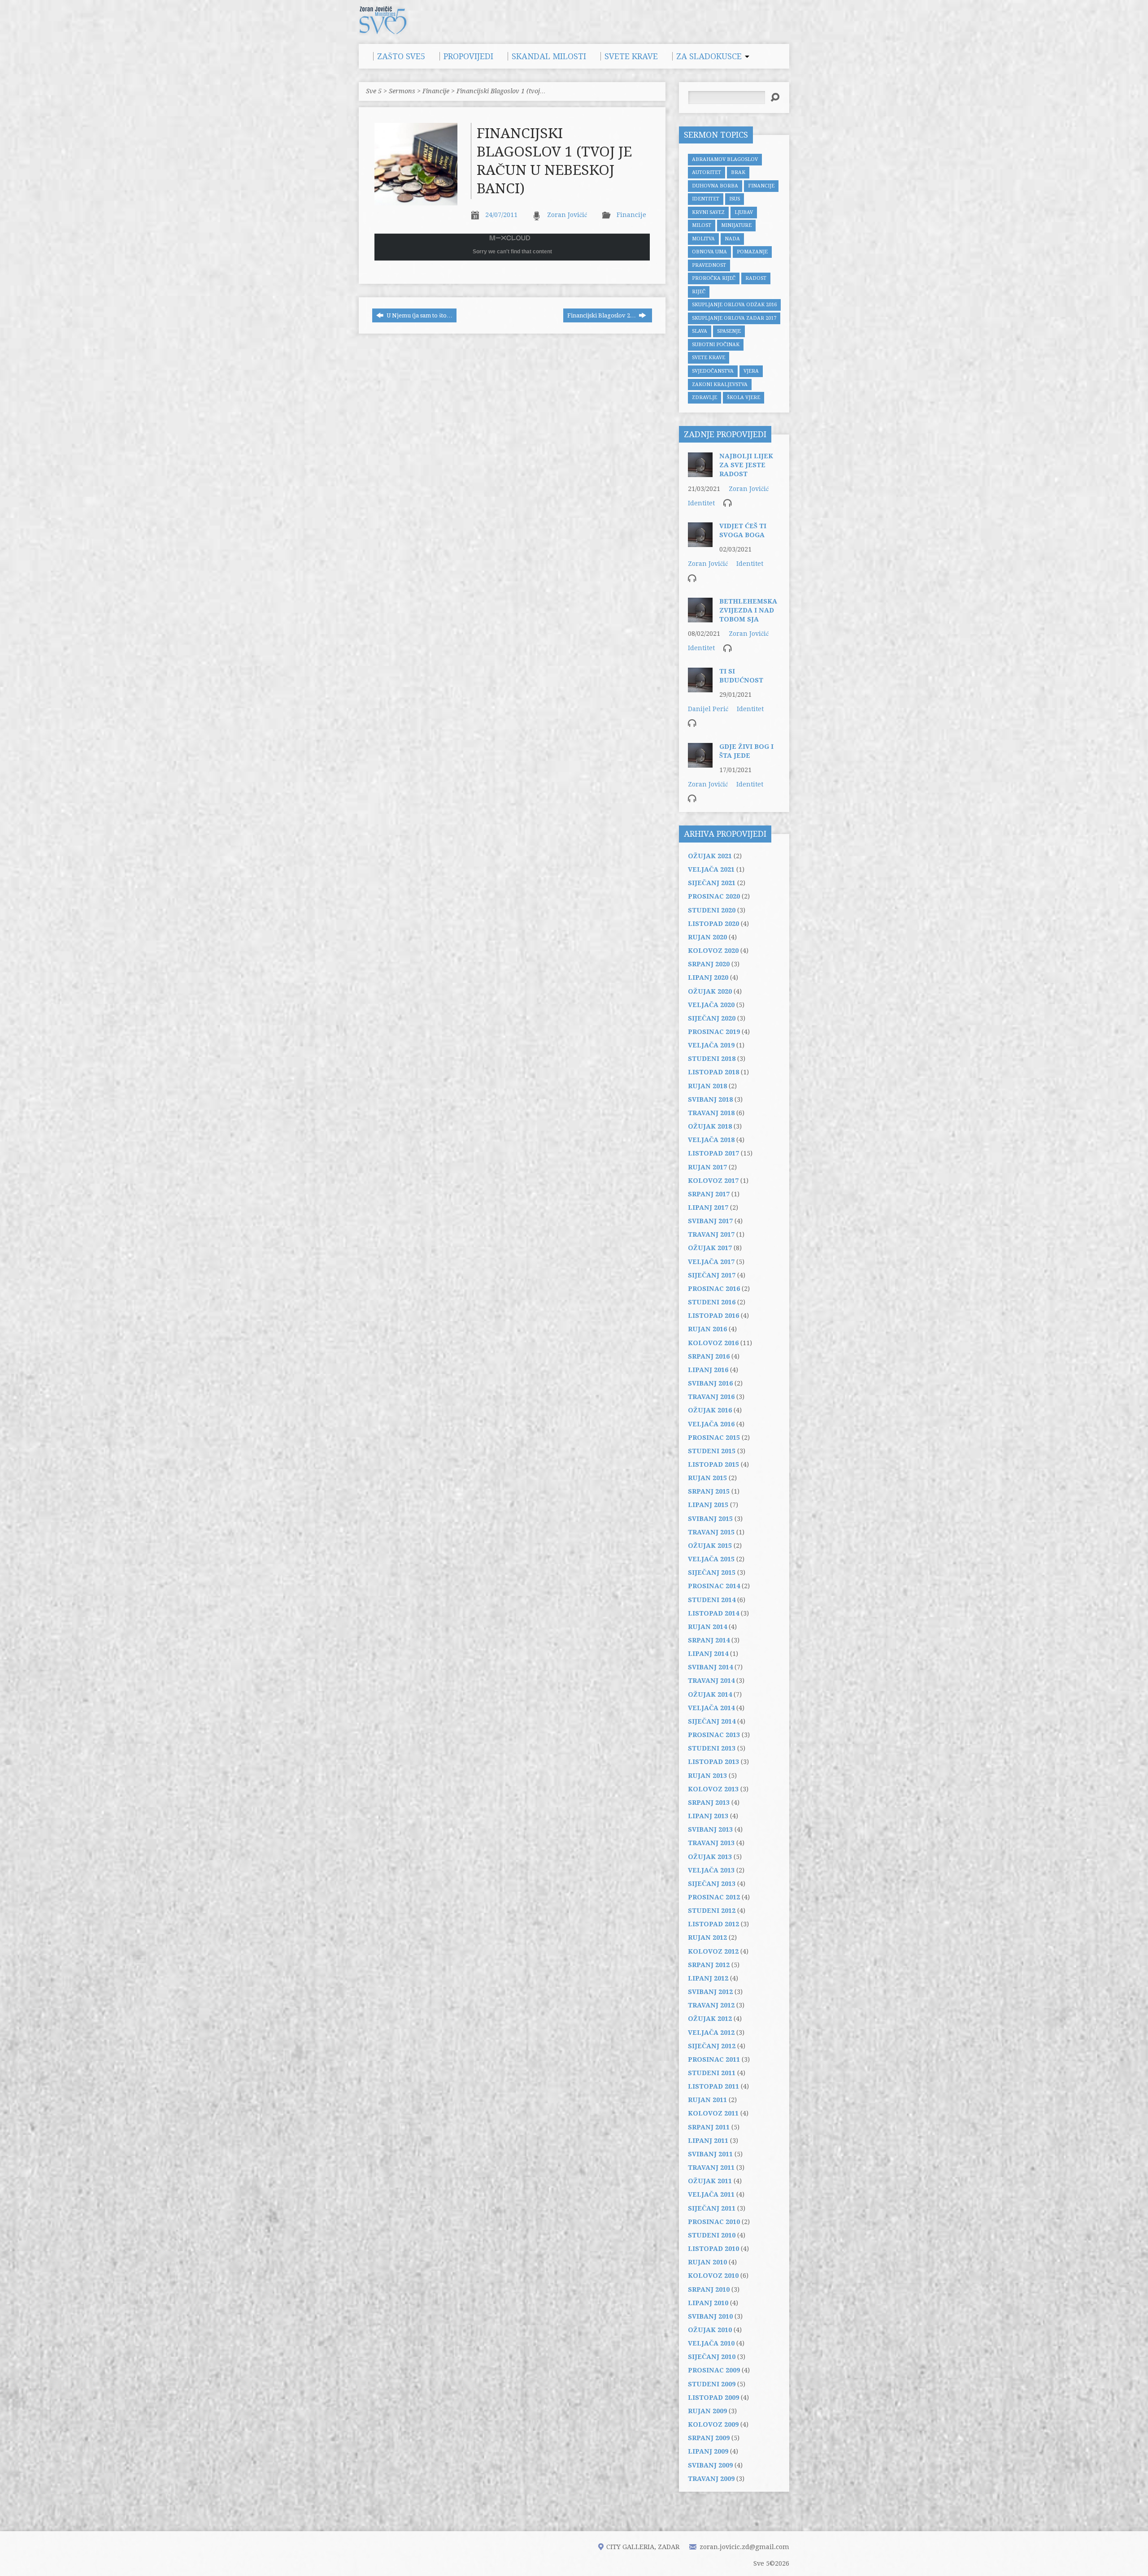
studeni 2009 (712, 2384)
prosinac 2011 (714, 2059)
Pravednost (709, 265)
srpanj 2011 (709, 2127)
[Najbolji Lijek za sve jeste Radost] (700, 473)
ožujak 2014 (710, 1694)
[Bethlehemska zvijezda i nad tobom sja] (700, 618)
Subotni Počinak (716, 345)
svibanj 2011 (710, 2154)
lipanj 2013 (708, 1816)
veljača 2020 (711, 1005)
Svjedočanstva (713, 371)
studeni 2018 (712, 1059)
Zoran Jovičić (567, 215)
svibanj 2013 (710, 1829)
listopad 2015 (713, 1464)
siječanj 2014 (712, 1721)
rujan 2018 (707, 1086)
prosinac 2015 (714, 1438)
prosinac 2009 (714, 2370)
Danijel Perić (708, 709)
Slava (700, 331)
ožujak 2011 (710, 2181)
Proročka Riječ (714, 278)
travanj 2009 (711, 2479)
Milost (702, 225)
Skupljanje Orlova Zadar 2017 (734, 318)
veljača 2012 (711, 2033)
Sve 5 (374, 91)
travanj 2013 (711, 1843)
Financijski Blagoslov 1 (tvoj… (501, 91)
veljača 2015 (711, 1559)
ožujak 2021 (710, 856)
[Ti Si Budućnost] (700, 688)
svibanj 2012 (710, 1992)
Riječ (699, 292)
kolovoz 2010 (713, 2276)
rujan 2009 (707, 2411)
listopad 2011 (713, 2086)
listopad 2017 (713, 1153)
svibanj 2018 (710, 1099)
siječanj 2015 (712, 1573)
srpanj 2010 (709, 2289)
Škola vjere (744, 397)
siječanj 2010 (712, 2357)
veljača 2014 (711, 1708)
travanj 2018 (711, 1113)
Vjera (751, 371)
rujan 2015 (707, 1478)
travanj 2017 (711, 1234)
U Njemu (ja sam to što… (419, 315)
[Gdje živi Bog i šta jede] (700, 763)
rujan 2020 (707, 937)
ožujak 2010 (710, 2330)
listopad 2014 (713, 1613)
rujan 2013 (707, 1776)
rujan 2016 (707, 1329)
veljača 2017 (711, 1262)
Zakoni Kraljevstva (720, 384)
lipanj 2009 (708, 2451)
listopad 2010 (713, 2249)
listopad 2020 (713, 924)
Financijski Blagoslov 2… (602, 315)
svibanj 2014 (710, 1667)
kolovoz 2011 (713, 2113)
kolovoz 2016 (713, 1343)
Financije (436, 91)
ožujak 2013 (710, 1857)
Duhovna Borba (715, 186)
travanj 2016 (711, 1397)
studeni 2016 (712, 1302)
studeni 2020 (712, 910)
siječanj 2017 (712, 1275)
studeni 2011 (712, 2073)
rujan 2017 (707, 1167)
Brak (738, 172)
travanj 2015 (711, 1532)
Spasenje (729, 331)
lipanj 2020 (708, 977)
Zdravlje (704, 397)
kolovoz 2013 (713, 1789)
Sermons (402, 91)
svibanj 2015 (710, 1519)
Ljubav (744, 212)
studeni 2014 (712, 1600)
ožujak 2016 (710, 1410)
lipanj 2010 (708, 2303)
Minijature (736, 225)
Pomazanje (752, 252)
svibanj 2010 (710, 2316)
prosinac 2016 (714, 1289)
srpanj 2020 (709, 964)
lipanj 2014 (708, 1654)
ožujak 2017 (710, 1248)
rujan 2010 (707, 2262)
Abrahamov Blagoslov (725, 159)
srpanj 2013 (709, 1803)
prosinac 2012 (714, 1897)
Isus (735, 199)
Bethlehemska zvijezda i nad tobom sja (748, 610)
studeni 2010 (712, 2235)
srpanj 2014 (709, 1640)
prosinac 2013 (714, 1735)
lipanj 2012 (708, 1978)
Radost (756, 278)
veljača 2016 (711, 1424)
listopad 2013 (713, 1762)
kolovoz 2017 (713, 1181)
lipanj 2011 (708, 2141)
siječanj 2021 (712, 883)
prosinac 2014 (714, 1586)
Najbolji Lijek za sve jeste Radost (746, 465)
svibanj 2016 (710, 1383)
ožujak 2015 (710, 1546)
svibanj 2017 (710, 1221)
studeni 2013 (712, 1748)
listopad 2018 (713, 1072)
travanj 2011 (711, 2168)
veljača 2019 (711, 1045)
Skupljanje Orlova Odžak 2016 (734, 305)
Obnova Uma (709, 252)
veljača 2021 (711, 869)
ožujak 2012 (710, 2019)
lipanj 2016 (708, 1370)
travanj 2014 (711, 1681)
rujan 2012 (707, 1937)
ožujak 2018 (710, 1126)
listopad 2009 (713, 2398)
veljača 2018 (711, 1140)
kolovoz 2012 (713, 1951)
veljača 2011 (711, 2194)
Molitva (703, 239)
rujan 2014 (707, 1627)
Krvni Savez (708, 212)
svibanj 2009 (710, 2465)
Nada (732, 239)
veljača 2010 (711, 2343)
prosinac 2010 (714, 2222)
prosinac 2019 (714, 1032)
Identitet (706, 199)
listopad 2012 (713, 1924)
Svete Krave (709, 358)
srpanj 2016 (709, 1356)
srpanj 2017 (709, 1194)
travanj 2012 (711, 2005)
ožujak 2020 (710, 991)
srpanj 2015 (709, 1491)
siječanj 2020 (712, 1018)
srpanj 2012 (709, 1965)
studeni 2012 (712, 1911)
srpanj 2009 (709, 2438)
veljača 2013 (711, 1870)
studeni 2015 (712, 1451)
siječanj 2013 (712, 1884)
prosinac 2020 (714, 896)
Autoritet (707, 172)
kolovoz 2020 (713, 951)
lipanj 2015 (708, 1505)
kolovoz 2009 (713, 2424)
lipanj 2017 (708, 1208)
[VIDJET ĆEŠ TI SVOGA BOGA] (700, 543)
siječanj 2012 (712, 2046)
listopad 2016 (713, 1316)
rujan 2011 (707, 2100)
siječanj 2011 (712, 2208)
